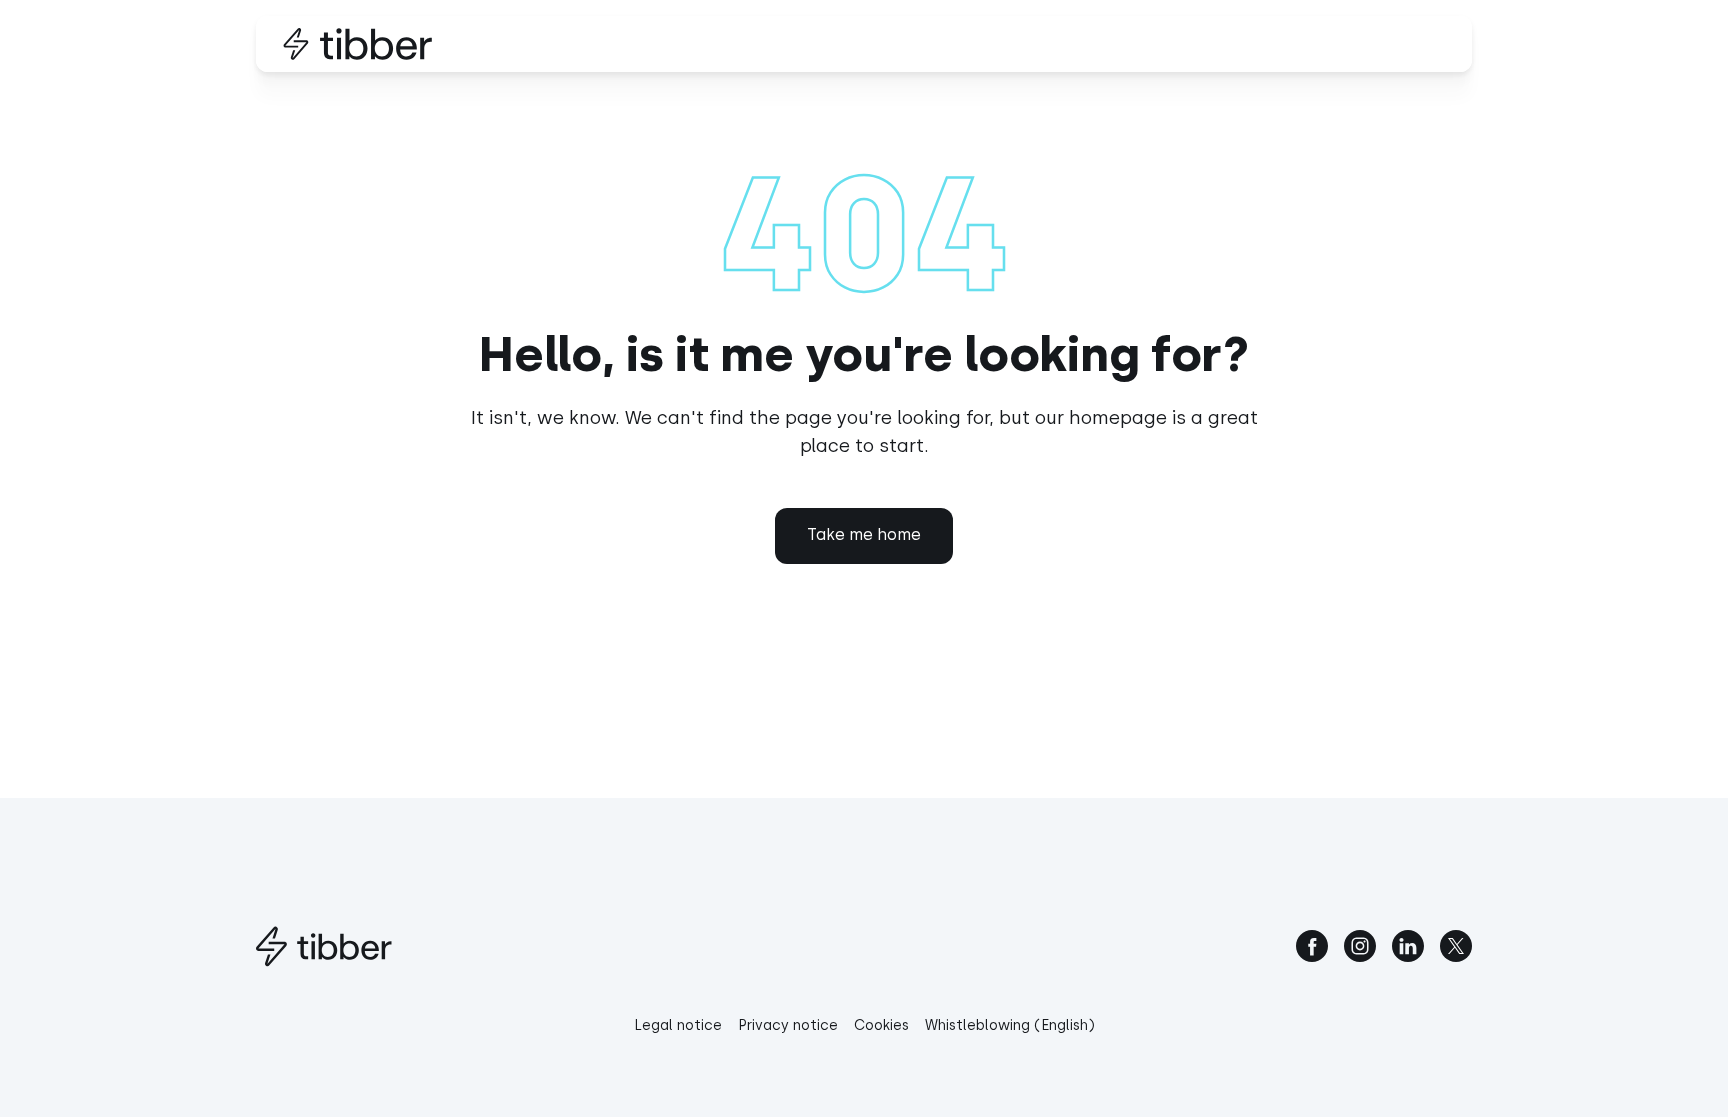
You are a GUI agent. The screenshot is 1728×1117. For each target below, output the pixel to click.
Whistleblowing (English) (1010, 1025)
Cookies (881, 1025)
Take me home (864, 534)
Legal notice (678, 1025)
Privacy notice (788, 1025)
